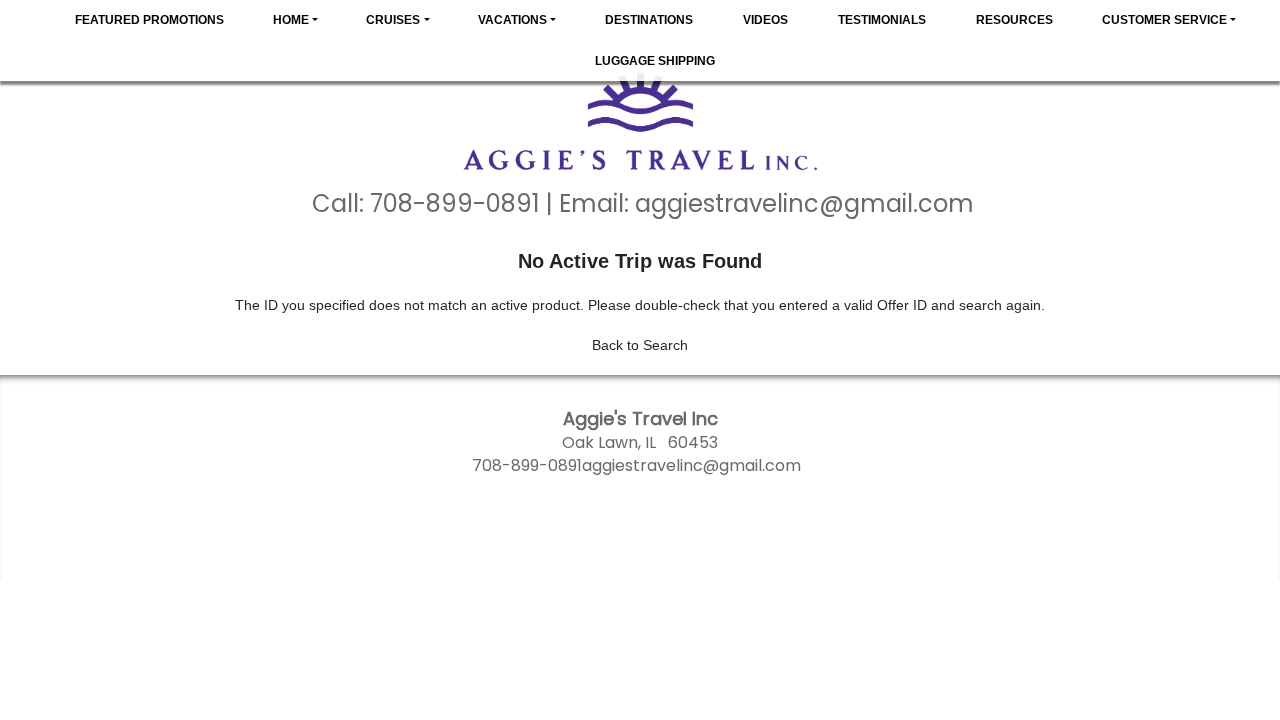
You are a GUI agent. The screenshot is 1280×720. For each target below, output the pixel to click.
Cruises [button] (393, 20)
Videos (765, 20)
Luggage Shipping (655, 61)
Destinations (649, 20)
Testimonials (882, 20)
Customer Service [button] (1164, 20)
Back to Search (640, 345)
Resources (1014, 20)
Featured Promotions (149, 20)
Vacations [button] (512, 20)
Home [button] (291, 20)
